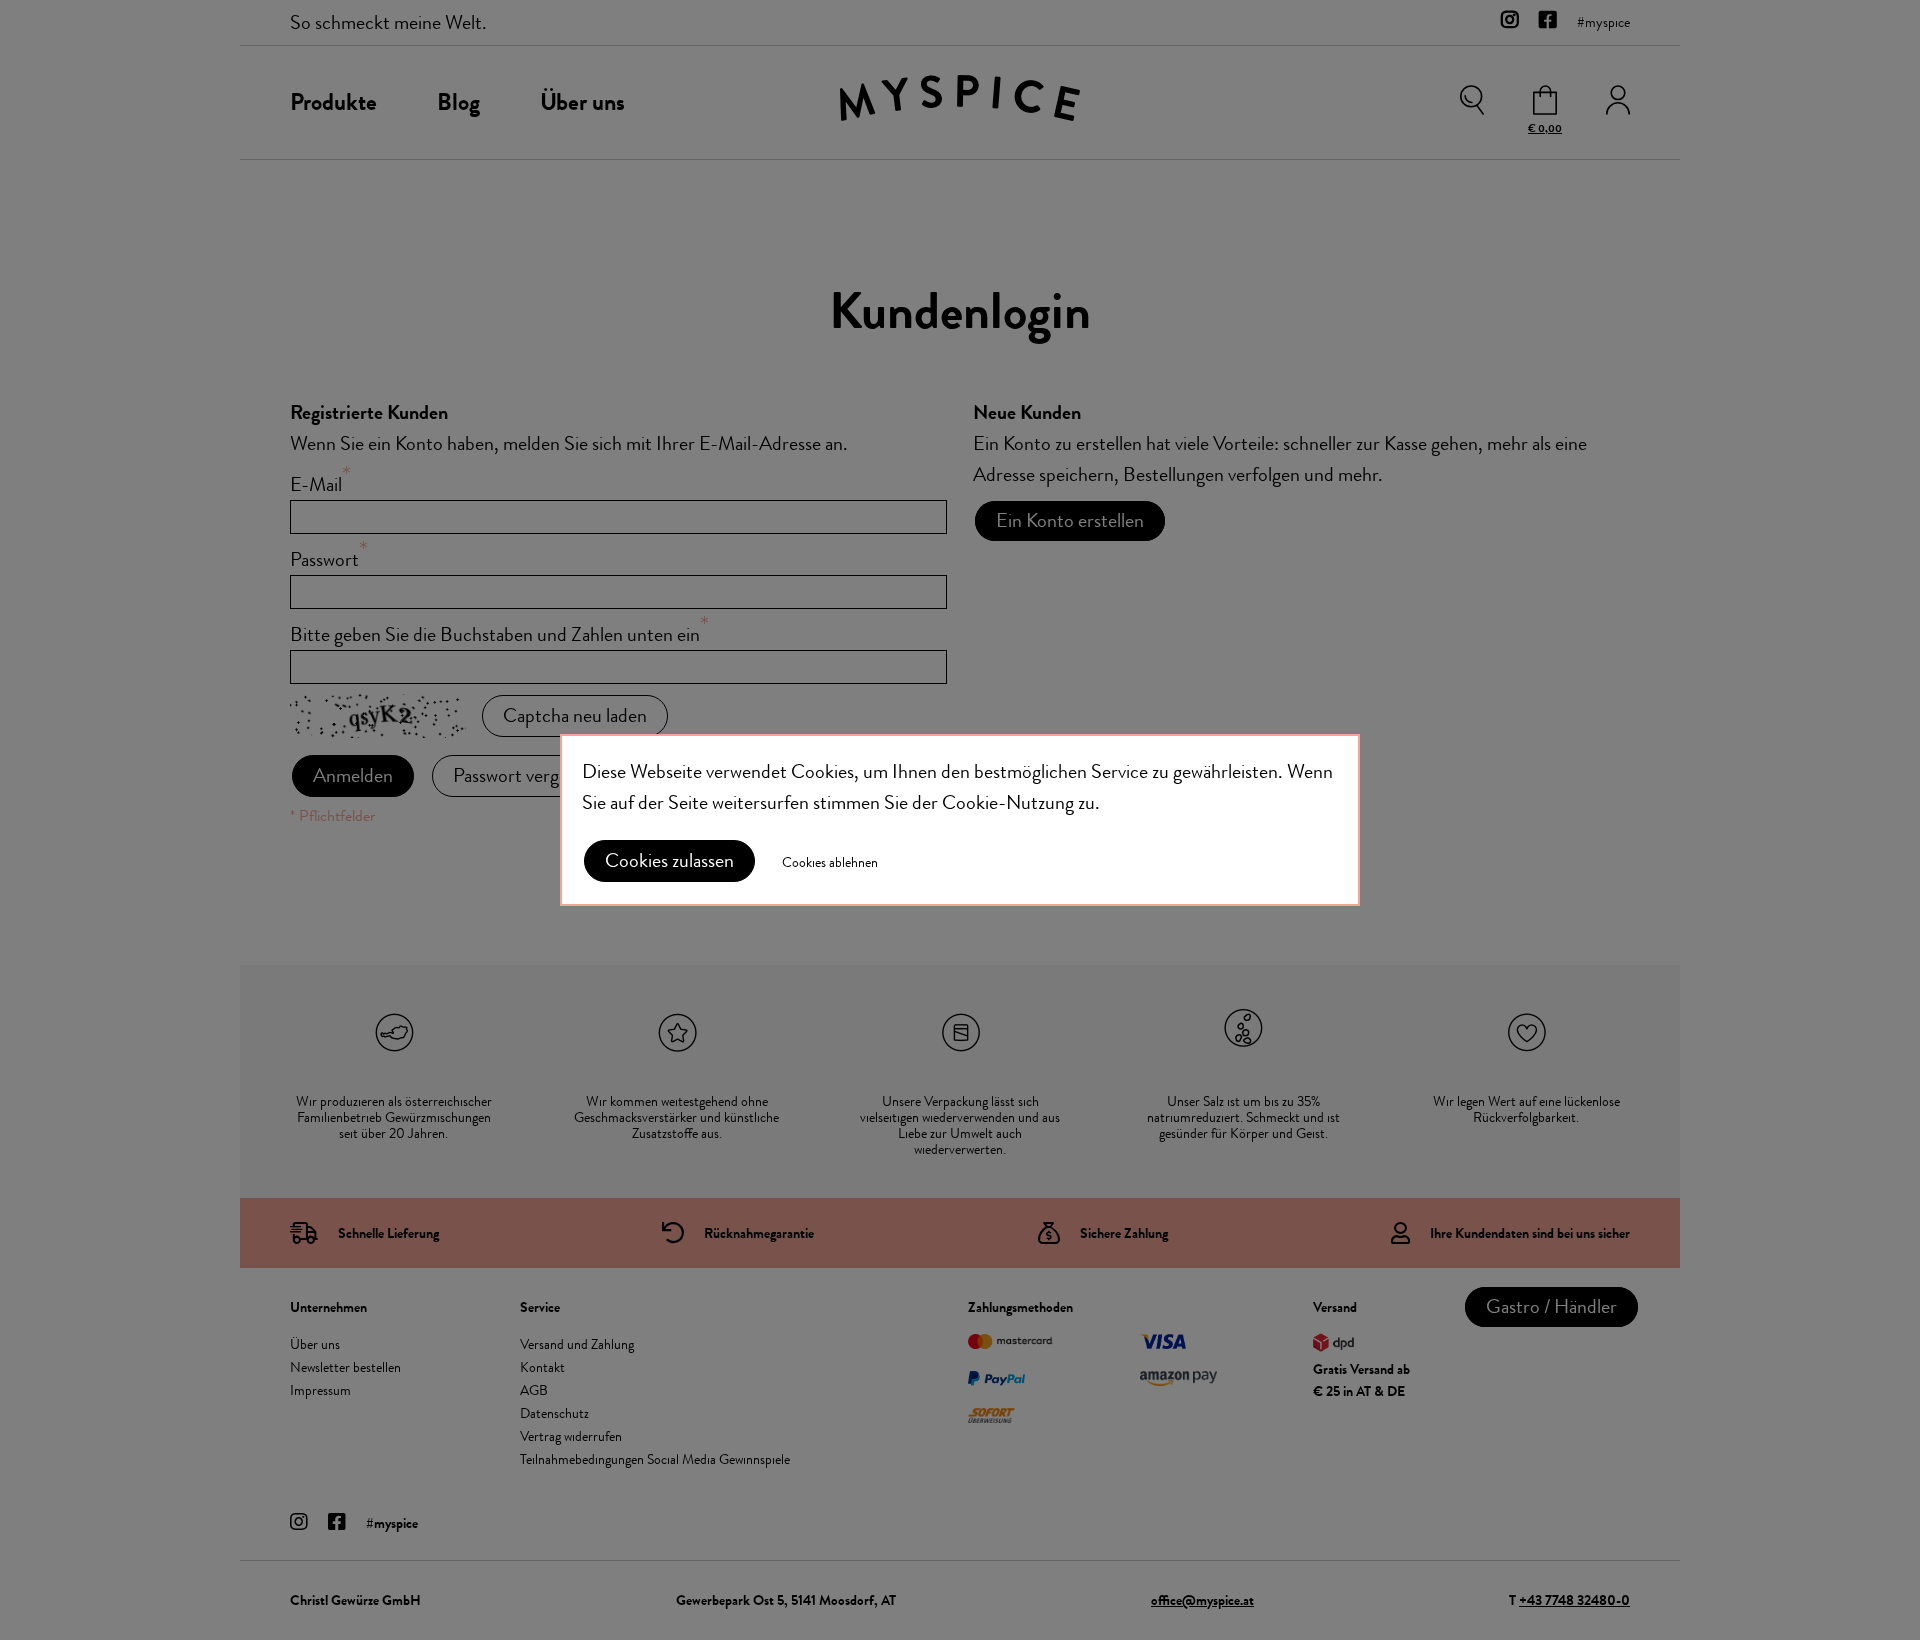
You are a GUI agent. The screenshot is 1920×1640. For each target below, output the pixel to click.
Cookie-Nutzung (1008, 802)
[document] (960, 820)
